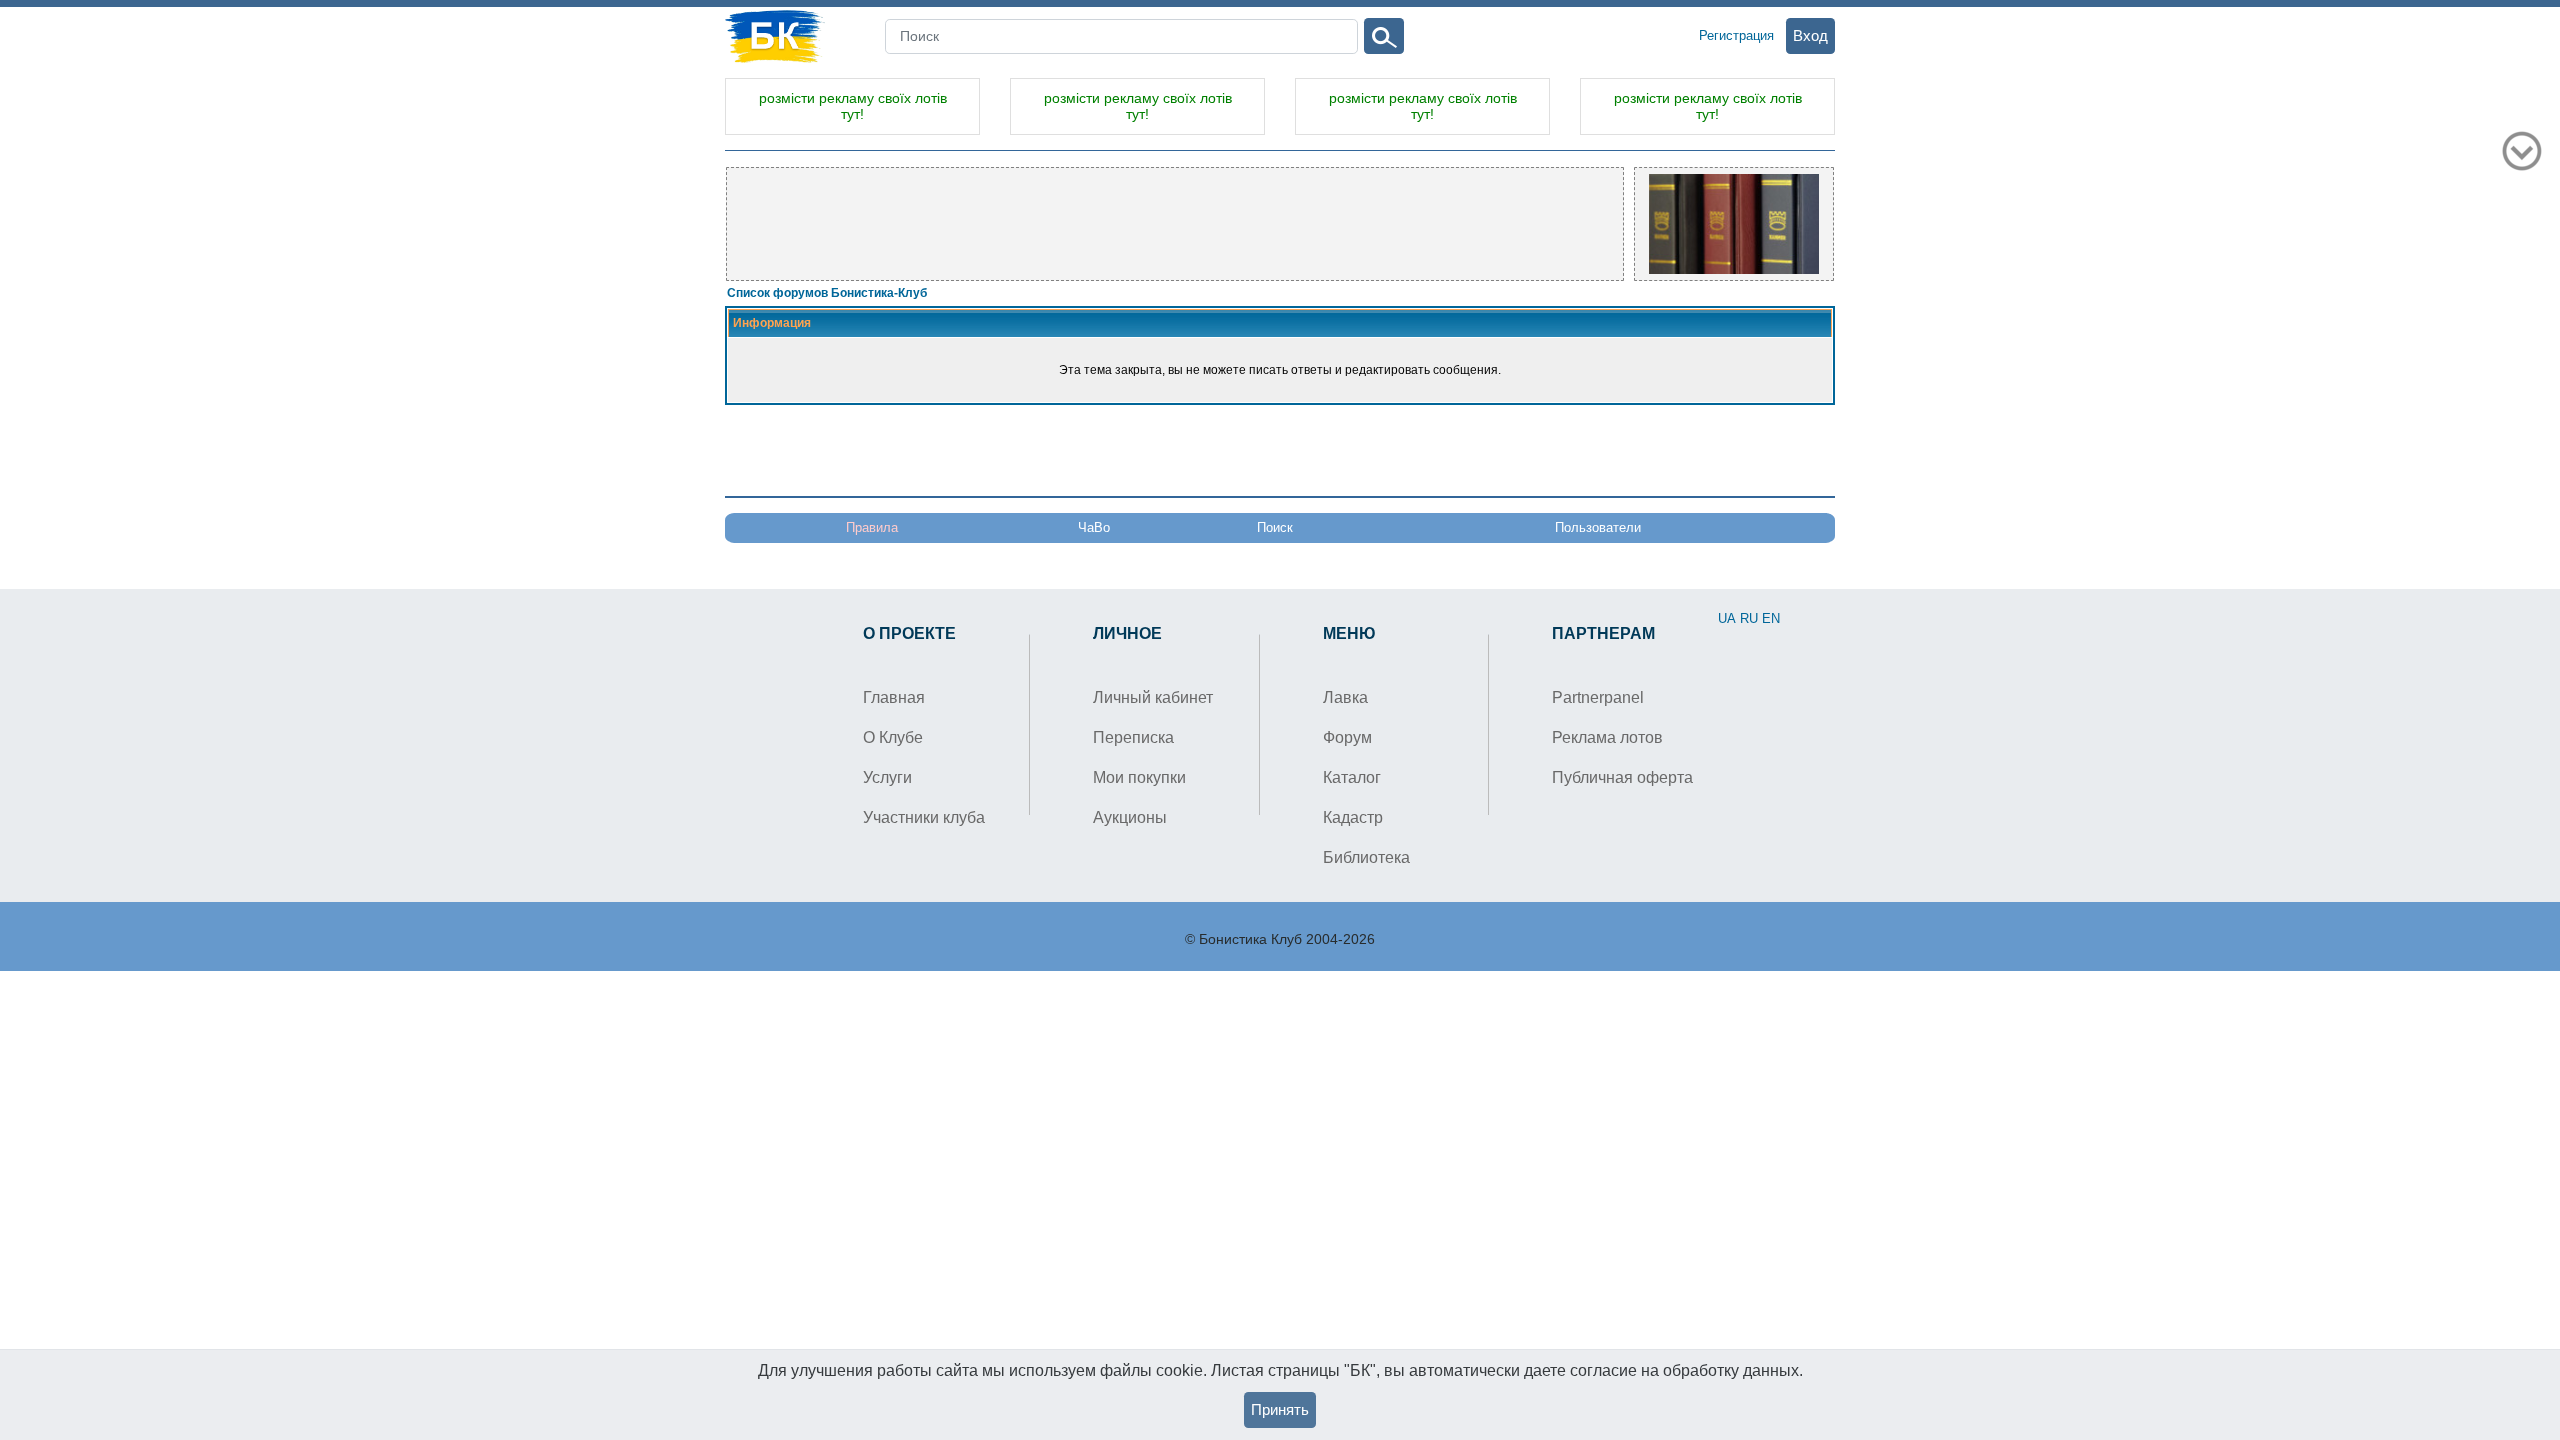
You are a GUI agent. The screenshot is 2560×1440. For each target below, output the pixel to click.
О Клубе (893, 737)
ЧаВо (1094, 527)
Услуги (887, 777)
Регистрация (1736, 35)
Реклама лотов (1607, 737)
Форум (1347, 737)
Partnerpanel (1598, 697)
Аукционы (1130, 817)
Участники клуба (924, 817)
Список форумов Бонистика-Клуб (827, 293)
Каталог (1352, 777)
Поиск (1275, 527)
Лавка (1345, 697)
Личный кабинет (1153, 697)
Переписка (1133, 737)
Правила (872, 527)
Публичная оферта (1622, 777)
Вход (1810, 35)
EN (1771, 618)
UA (1727, 618)
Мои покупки (1139, 777)
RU (1749, 618)
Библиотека (1366, 857)
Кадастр (1353, 817)
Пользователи (1598, 527)
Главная (894, 697)
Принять (1280, 1409)
